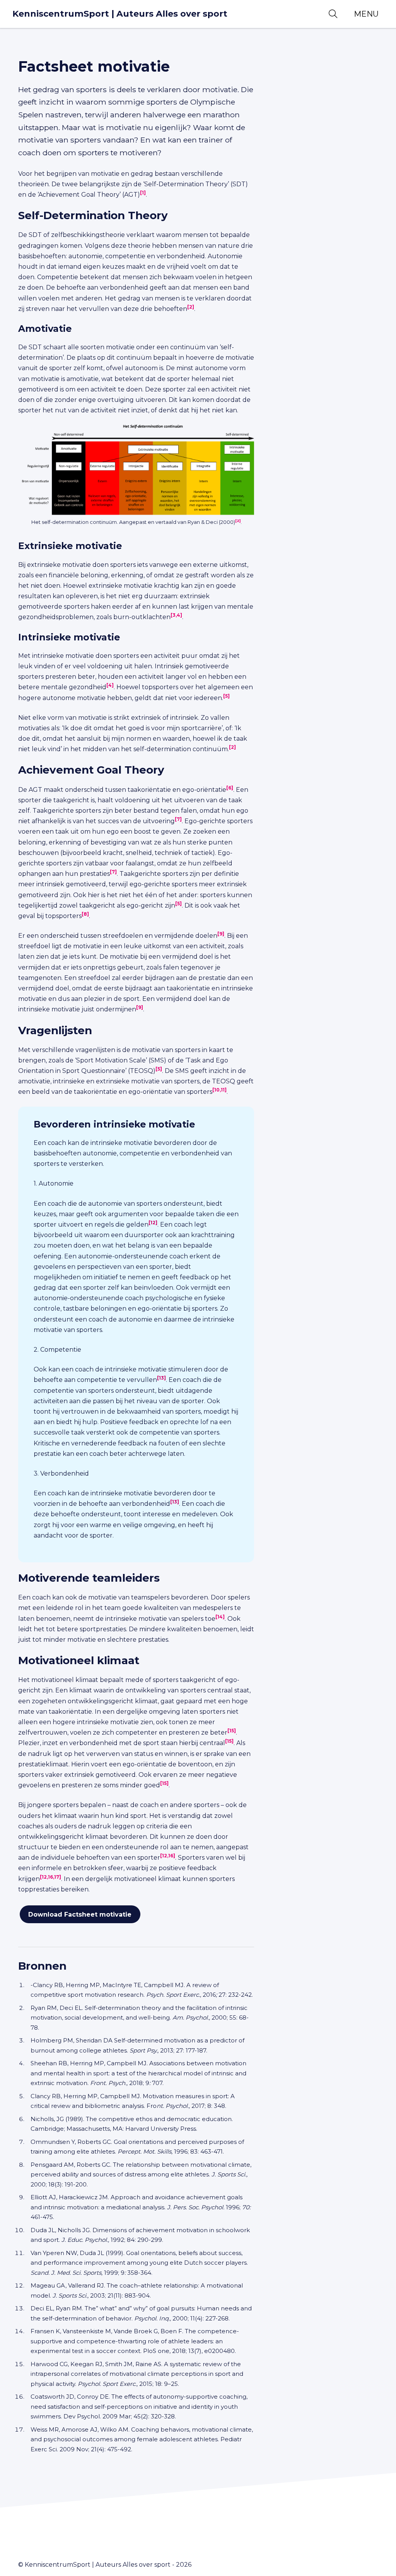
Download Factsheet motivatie (80, 1914)
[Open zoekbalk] (333, 14)
